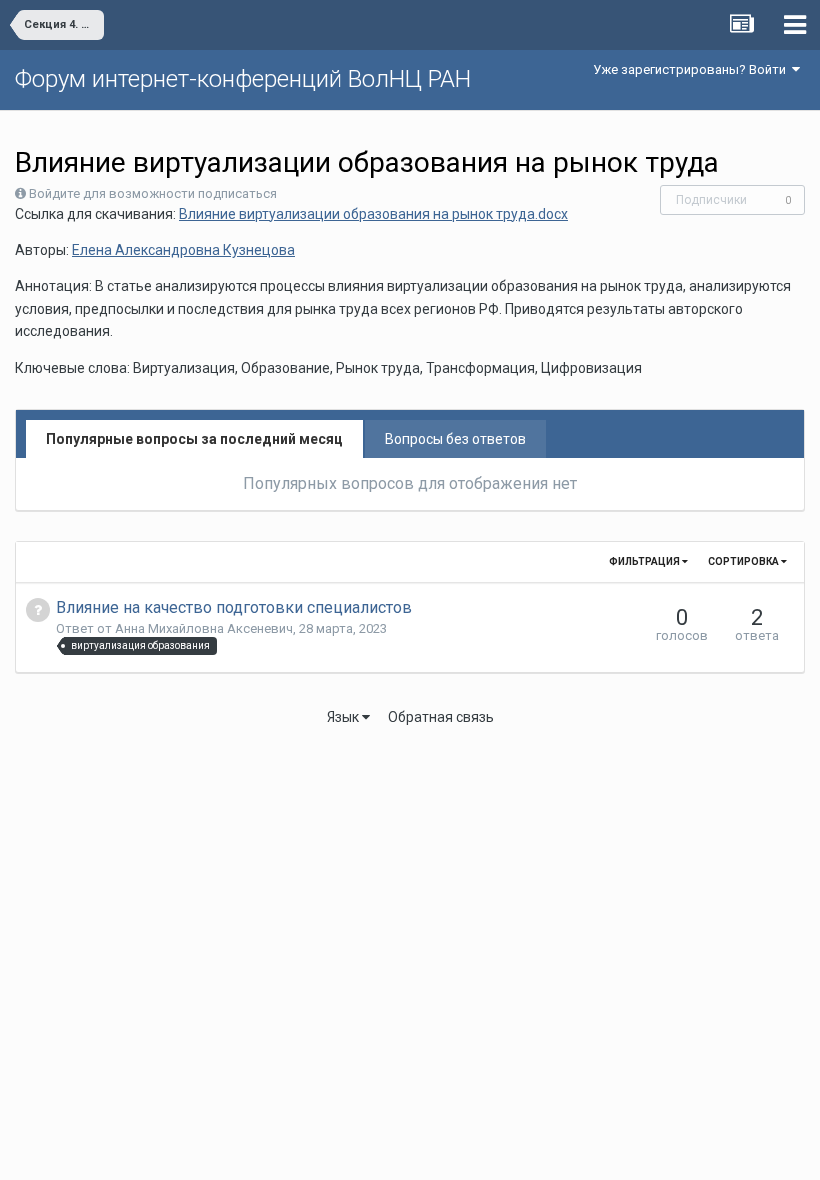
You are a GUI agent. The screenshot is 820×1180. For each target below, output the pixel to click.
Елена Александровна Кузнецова (183, 250)
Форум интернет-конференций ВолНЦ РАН (243, 79)
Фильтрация (645, 561)
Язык (344, 717)
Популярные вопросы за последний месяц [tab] (194, 439)
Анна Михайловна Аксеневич (204, 628)
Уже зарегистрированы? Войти (692, 69)
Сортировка (744, 561)
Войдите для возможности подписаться (153, 193)
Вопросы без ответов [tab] (455, 439)
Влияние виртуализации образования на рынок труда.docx (373, 214)
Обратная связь (441, 717)
